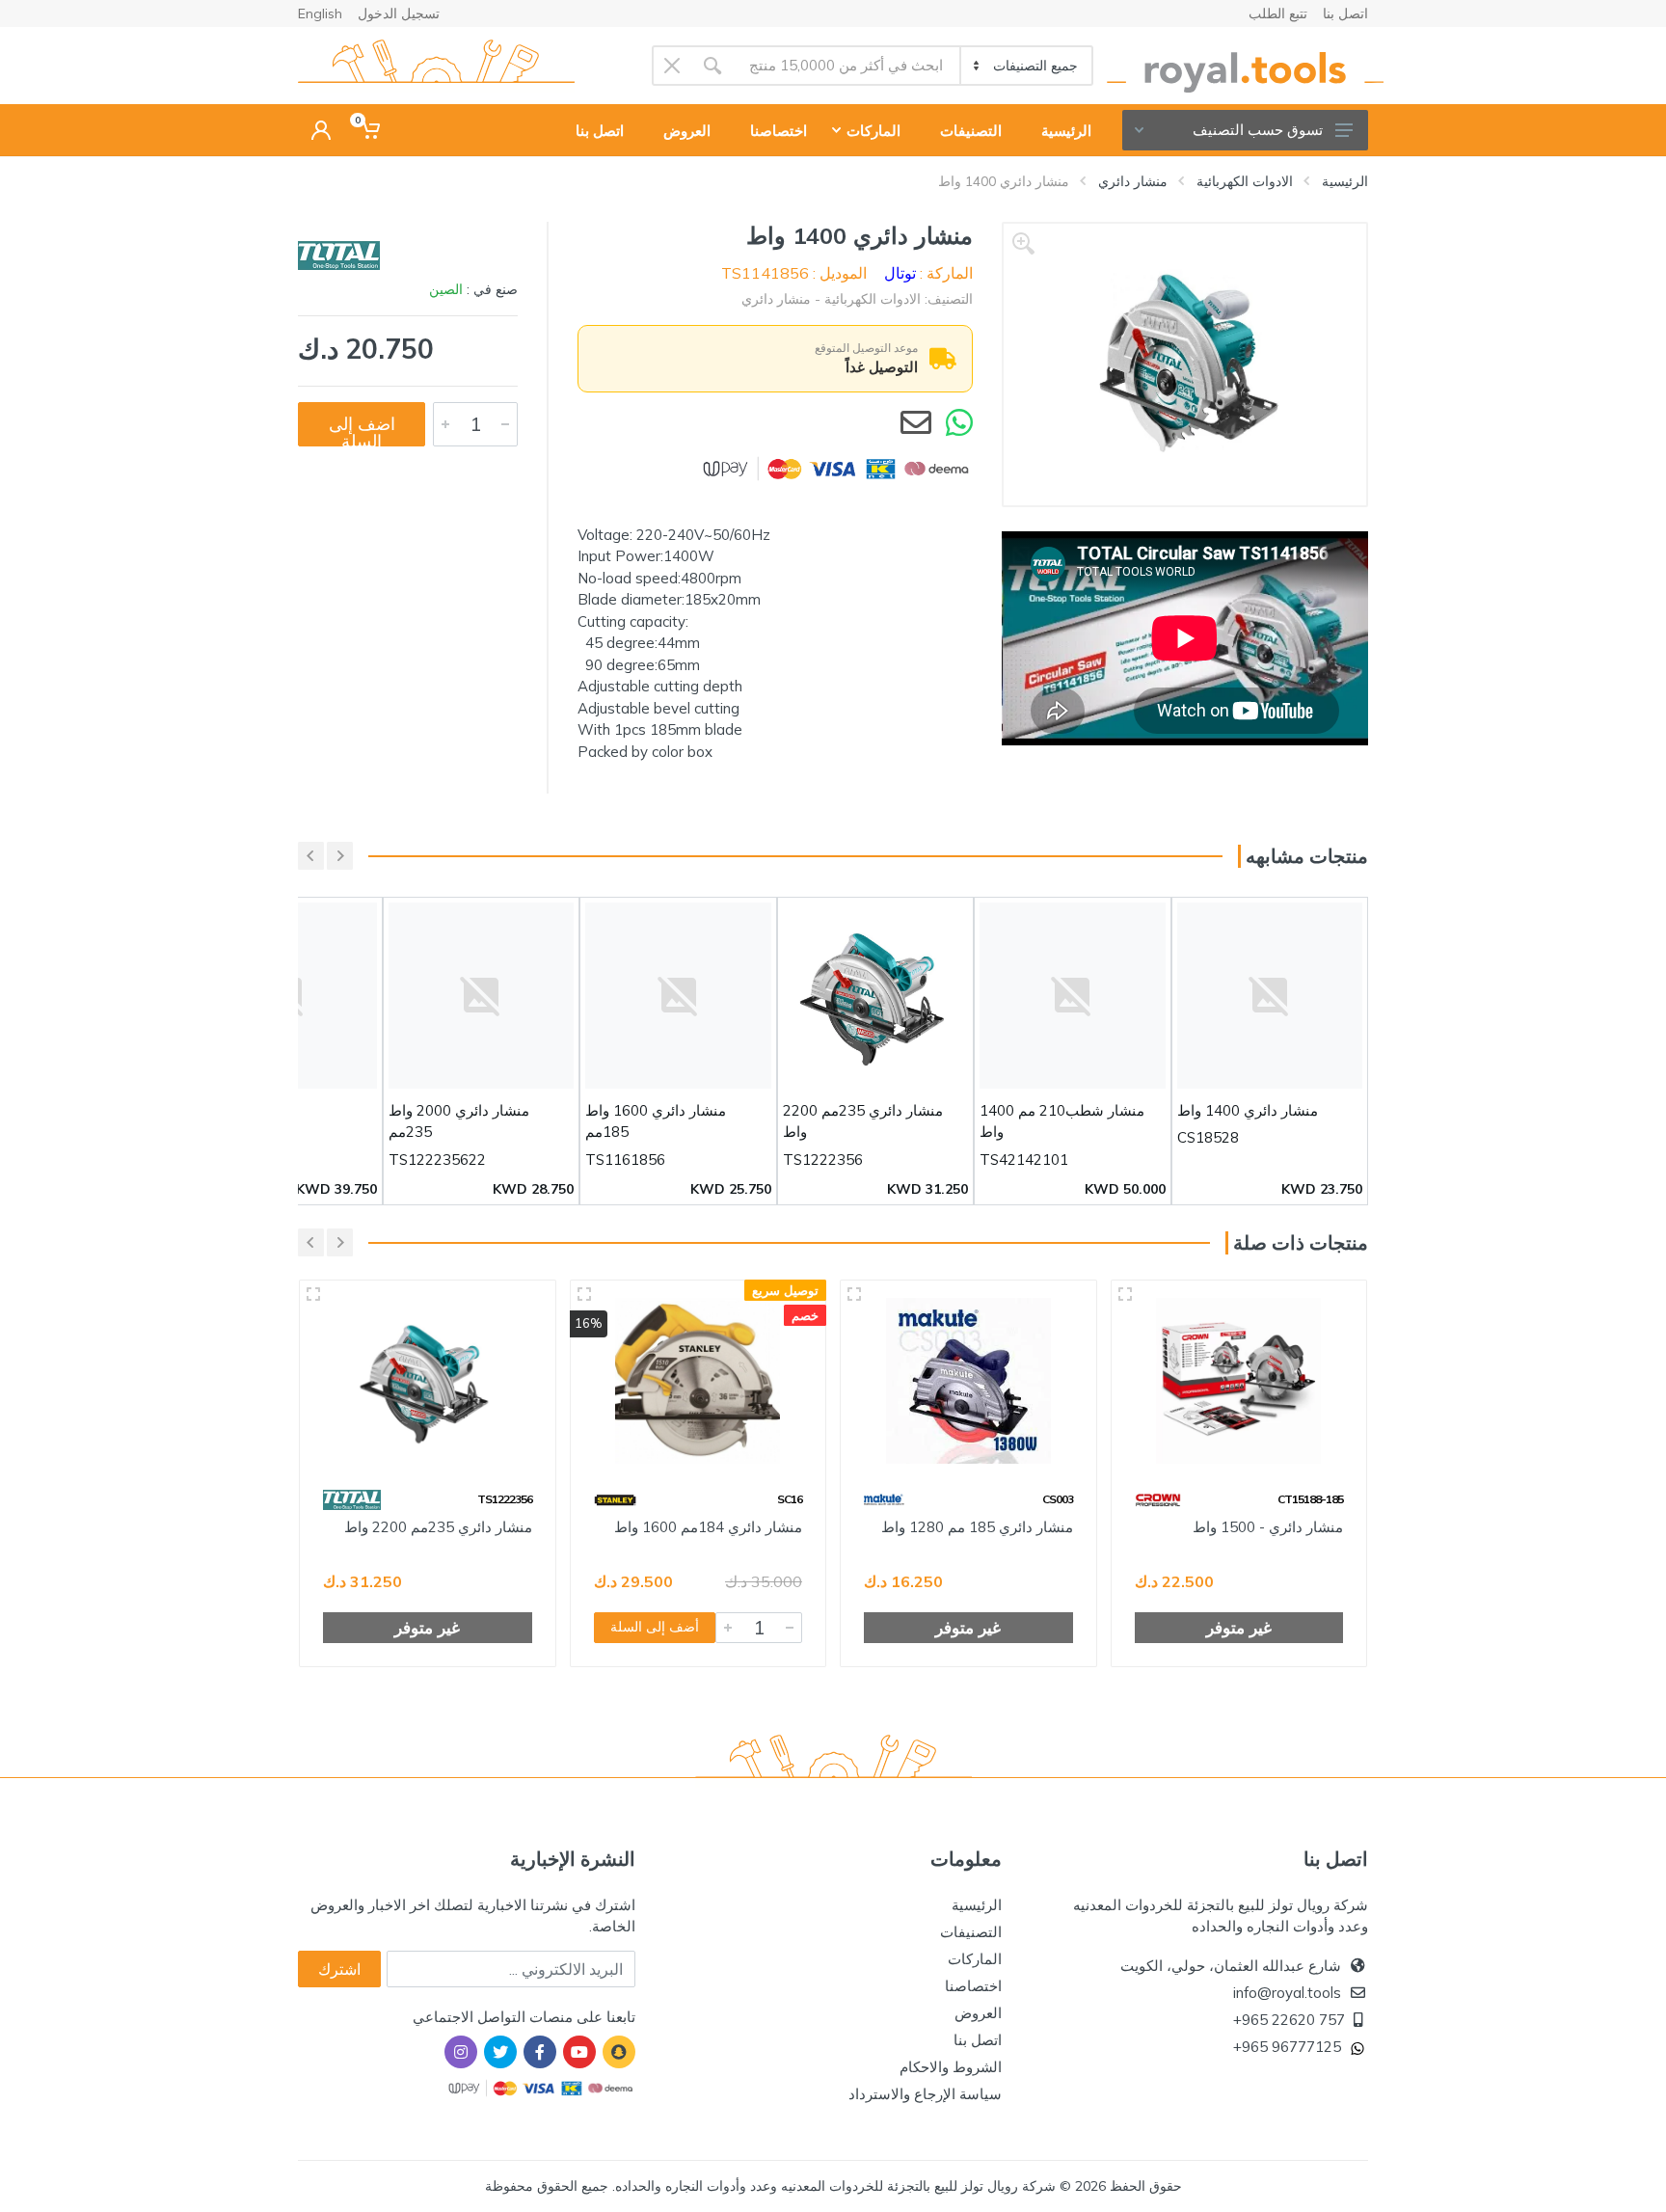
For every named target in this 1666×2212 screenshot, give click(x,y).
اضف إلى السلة (362, 430)
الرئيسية (1345, 181)
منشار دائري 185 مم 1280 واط (977, 1527)
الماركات (975, 1959)
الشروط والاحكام (951, 2067)
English (320, 13)
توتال (900, 273)
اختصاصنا (973, 1986)
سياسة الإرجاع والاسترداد (925, 2094)
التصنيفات (971, 1932)
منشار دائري (1133, 181)
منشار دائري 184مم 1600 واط (708, 1527)
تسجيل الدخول (399, 13)
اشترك (339, 1969)
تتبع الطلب (1278, 13)
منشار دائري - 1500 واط (1268, 1527)
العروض (978, 2013)
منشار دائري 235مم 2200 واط (438, 1527)
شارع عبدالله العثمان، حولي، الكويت (1231, 1966)
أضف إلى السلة (655, 1627)
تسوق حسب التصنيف (1258, 130)
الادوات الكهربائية (1245, 181)
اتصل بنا (1345, 13)
